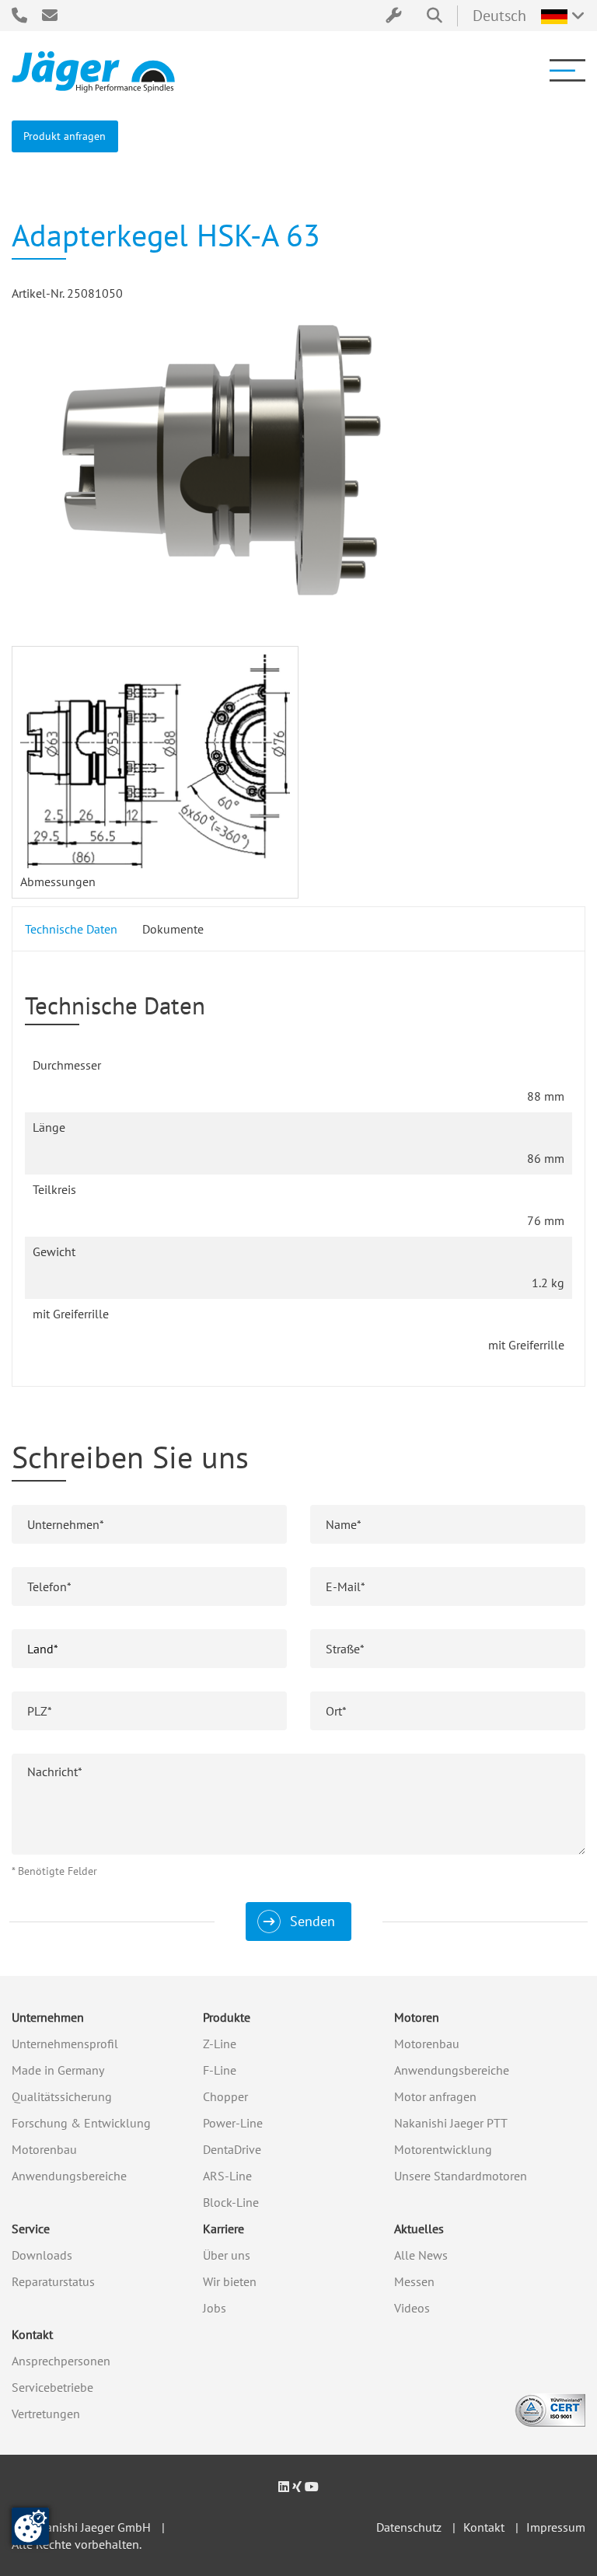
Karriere (223, 2229)
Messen (414, 2281)
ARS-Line (227, 2176)
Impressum (556, 2527)
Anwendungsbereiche (69, 2176)
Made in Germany (58, 2070)
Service (31, 2229)
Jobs (215, 2308)
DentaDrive (232, 2149)
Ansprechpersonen (61, 2361)
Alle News (421, 2255)
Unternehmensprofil (65, 2044)
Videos (412, 2308)
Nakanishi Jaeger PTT (451, 2123)
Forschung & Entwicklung (81, 2123)
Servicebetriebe (52, 2387)
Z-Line (220, 2044)
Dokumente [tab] (173, 929)
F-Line (220, 2070)
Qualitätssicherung (62, 2096)
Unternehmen (48, 2017)
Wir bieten (230, 2281)
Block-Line (231, 2202)
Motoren (417, 2017)
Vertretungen (46, 2414)
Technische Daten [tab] (71, 929)
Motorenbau (44, 2149)
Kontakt (32, 2334)
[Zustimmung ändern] (30, 2526)
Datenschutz (409, 2527)
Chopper (225, 2096)
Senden (312, 1921)
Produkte (227, 2017)
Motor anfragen (435, 2096)
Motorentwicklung (443, 2149)
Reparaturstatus (53, 2281)
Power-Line (233, 2123)
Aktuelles (419, 2229)
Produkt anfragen (65, 136)
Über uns (227, 2255)
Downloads (42, 2255)
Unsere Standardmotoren (461, 2176)
